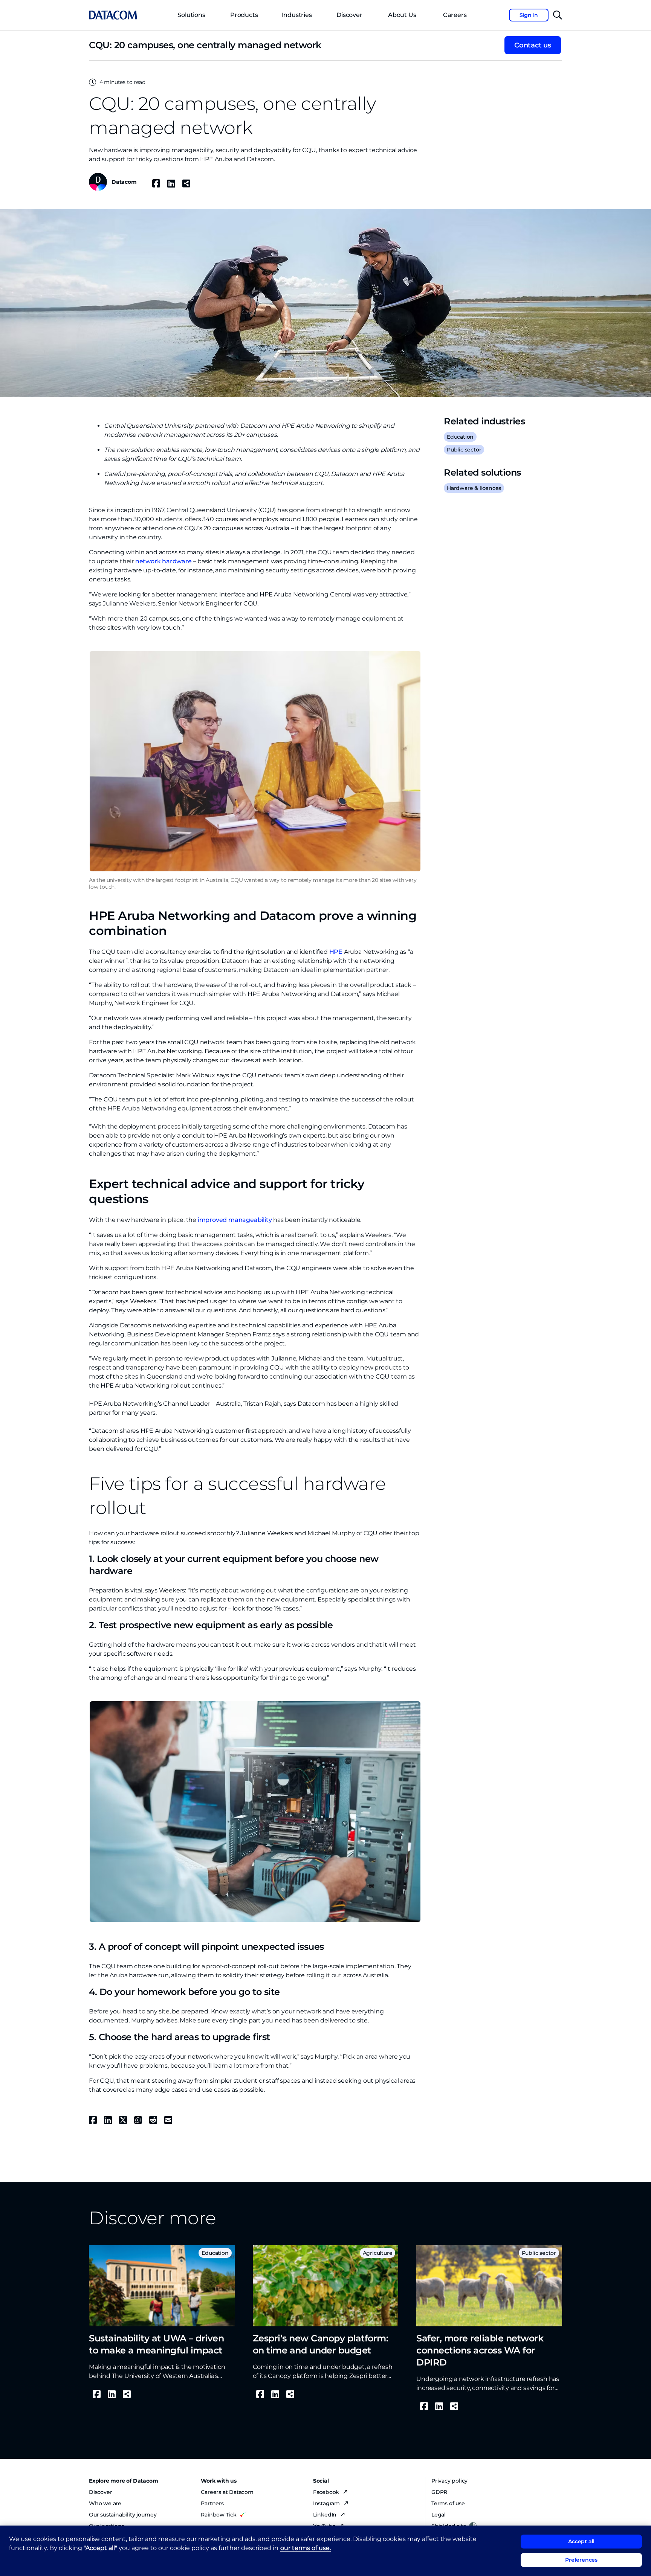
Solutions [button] (191, 15)
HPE (336, 952)
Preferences (581, 2560)
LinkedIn (325, 2515)
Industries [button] (297, 15)
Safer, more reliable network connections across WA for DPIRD (480, 2350)
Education (460, 437)
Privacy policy (449, 2481)
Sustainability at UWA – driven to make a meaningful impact (156, 2344)
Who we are (105, 2503)
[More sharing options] (186, 183)
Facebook (327, 2492)
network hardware (164, 561)
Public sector (464, 450)
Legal (439, 2515)
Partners (212, 2503)
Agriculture (378, 2253)
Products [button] (244, 15)
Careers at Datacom (227, 2492)
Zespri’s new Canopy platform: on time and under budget (321, 2344)
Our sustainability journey (123, 2515)
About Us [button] (402, 15)
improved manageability (235, 1220)
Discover (349, 15)
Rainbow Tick (219, 2515)
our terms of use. (306, 2548)
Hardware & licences (474, 488)
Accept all (581, 2541)
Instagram (327, 2503)
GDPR (439, 2492)
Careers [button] (455, 15)
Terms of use (448, 2503)
